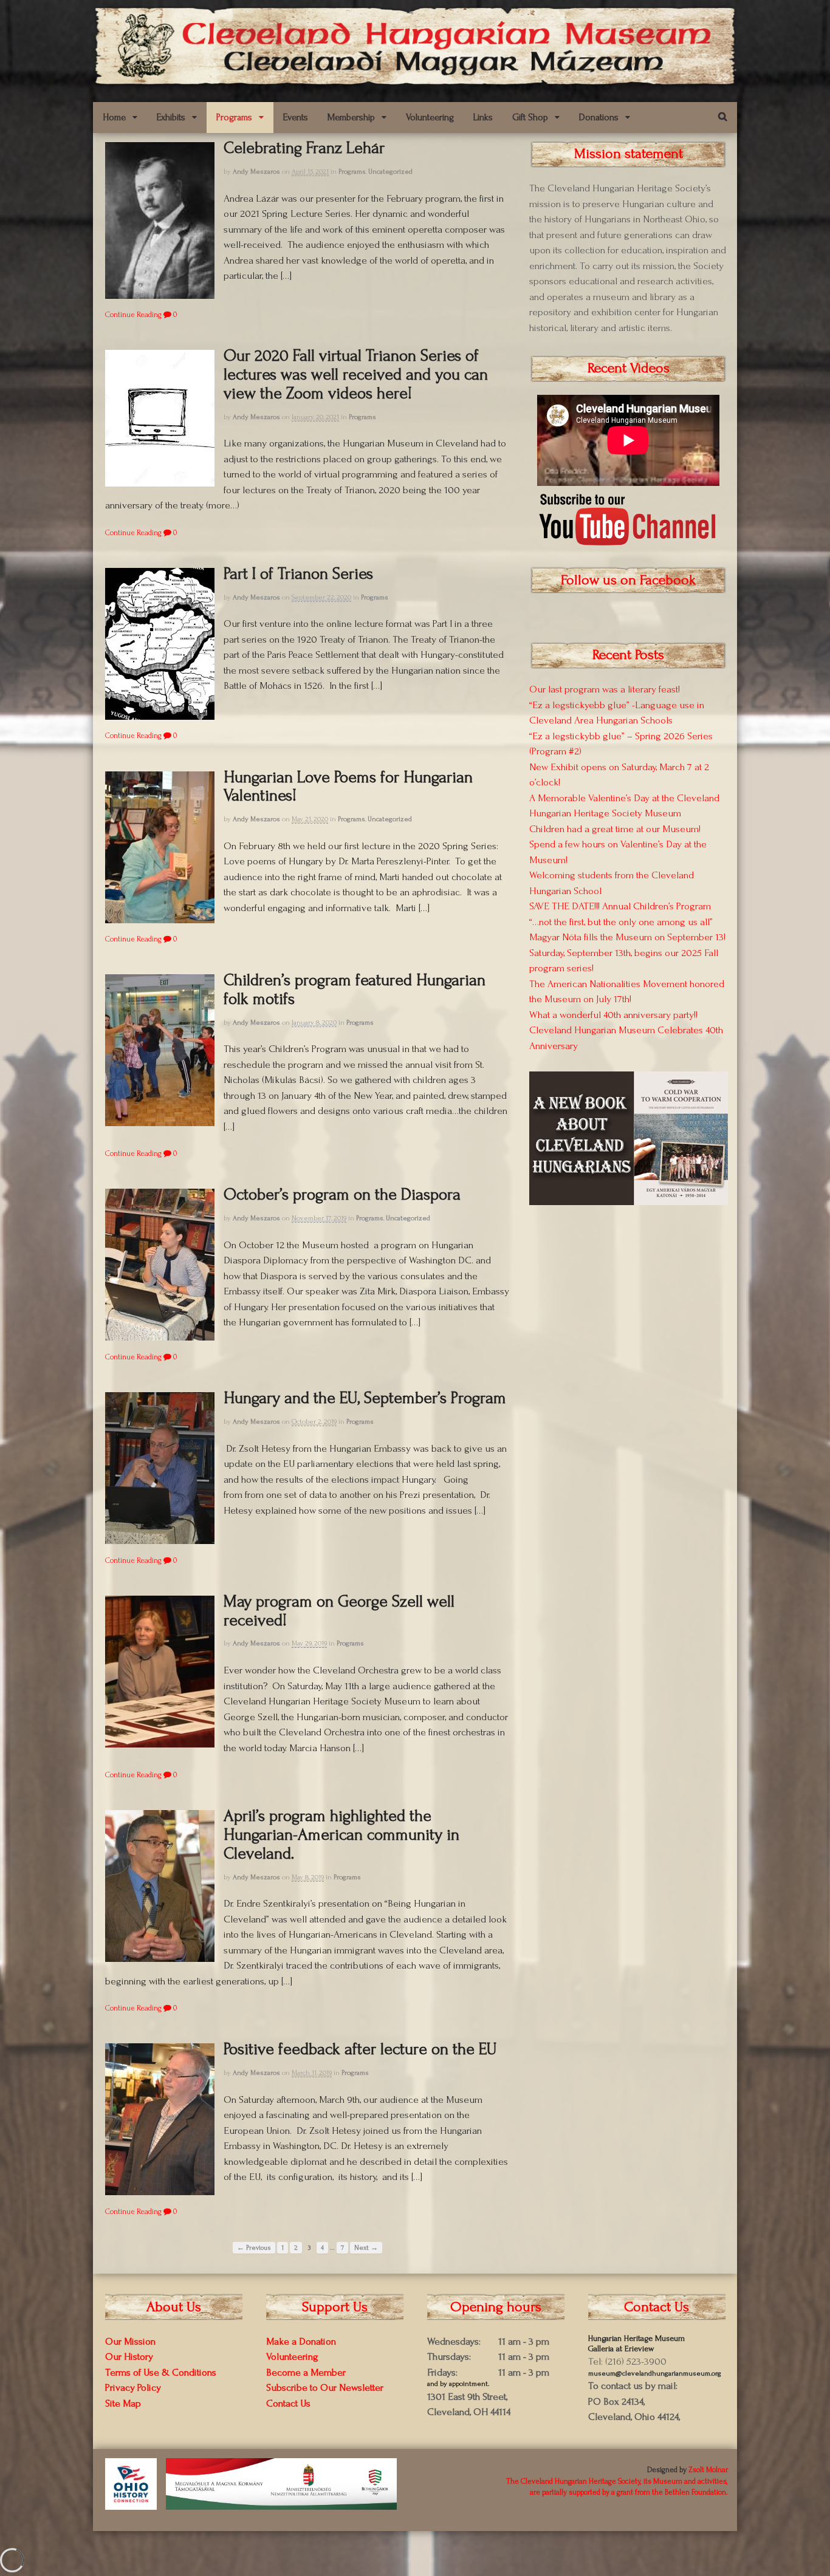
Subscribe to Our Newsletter (325, 2387)
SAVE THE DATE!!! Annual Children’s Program (620, 906)
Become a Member (306, 2372)
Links (483, 117)
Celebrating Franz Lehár (304, 148)
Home (114, 117)
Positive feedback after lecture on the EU (360, 2049)
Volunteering (430, 117)
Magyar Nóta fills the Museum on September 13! (627, 937)
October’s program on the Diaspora (342, 1194)
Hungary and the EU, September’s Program (365, 1398)
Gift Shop (530, 117)
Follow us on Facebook (628, 580)
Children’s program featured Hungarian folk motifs (355, 989)
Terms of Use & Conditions (161, 2372)
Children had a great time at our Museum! (615, 829)
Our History (129, 2356)
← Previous (254, 2248)
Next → (366, 2248)
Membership (351, 117)
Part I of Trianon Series (298, 574)
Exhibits (171, 117)
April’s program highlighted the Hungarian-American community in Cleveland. (341, 1835)
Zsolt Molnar (708, 2470)
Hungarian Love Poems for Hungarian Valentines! (348, 787)
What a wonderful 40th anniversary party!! (613, 1015)
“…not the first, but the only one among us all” (621, 922)
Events (296, 117)
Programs (234, 117)
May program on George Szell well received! (339, 1611)
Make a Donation (301, 2341)
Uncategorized (390, 172)
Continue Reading (133, 315)
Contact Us (288, 2403)
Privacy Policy (133, 2387)
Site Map (123, 2403)
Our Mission (130, 2341)
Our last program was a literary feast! (605, 689)
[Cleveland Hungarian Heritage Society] (415, 80)
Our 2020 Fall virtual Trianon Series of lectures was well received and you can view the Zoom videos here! (356, 374)
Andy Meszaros (256, 172)
